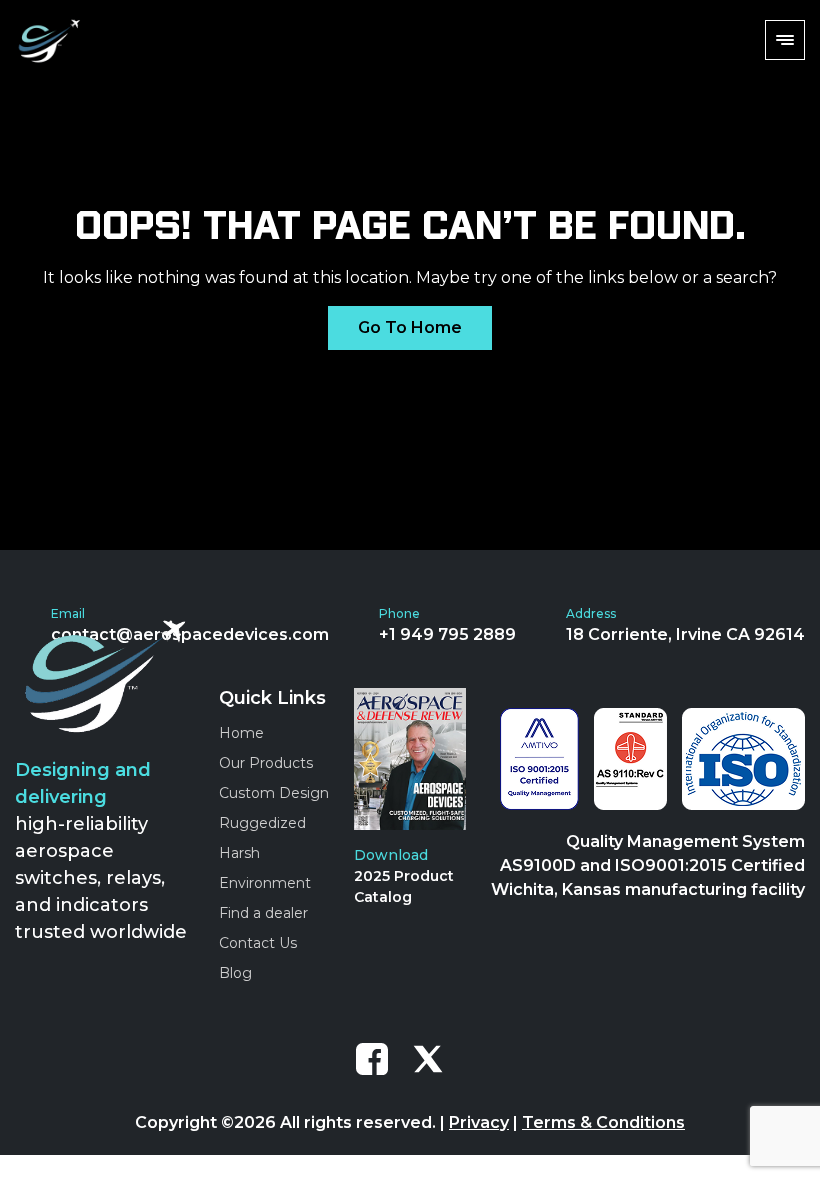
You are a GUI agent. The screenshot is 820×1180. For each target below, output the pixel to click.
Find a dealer (263, 913)
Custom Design (274, 793)
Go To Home (410, 327)
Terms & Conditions (603, 1122)
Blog (235, 973)
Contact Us (258, 943)
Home (241, 733)
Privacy (479, 1122)
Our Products (266, 763)
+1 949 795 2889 (447, 634)
